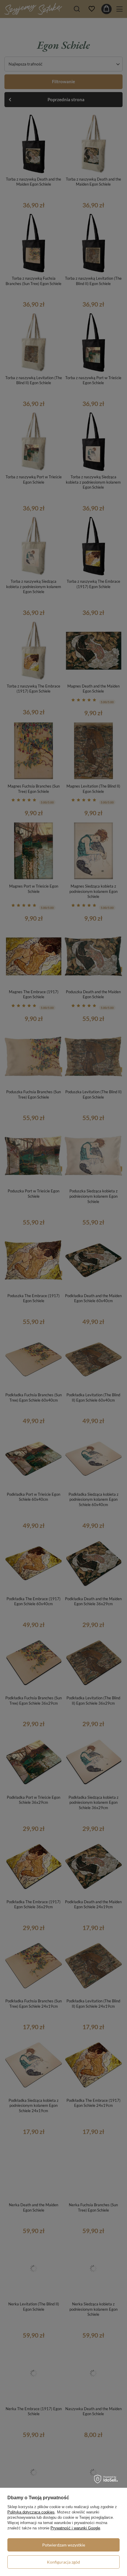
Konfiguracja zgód (63, 2562)
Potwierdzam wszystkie (64, 2545)
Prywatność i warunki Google (75, 2528)
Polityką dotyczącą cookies (31, 2512)
